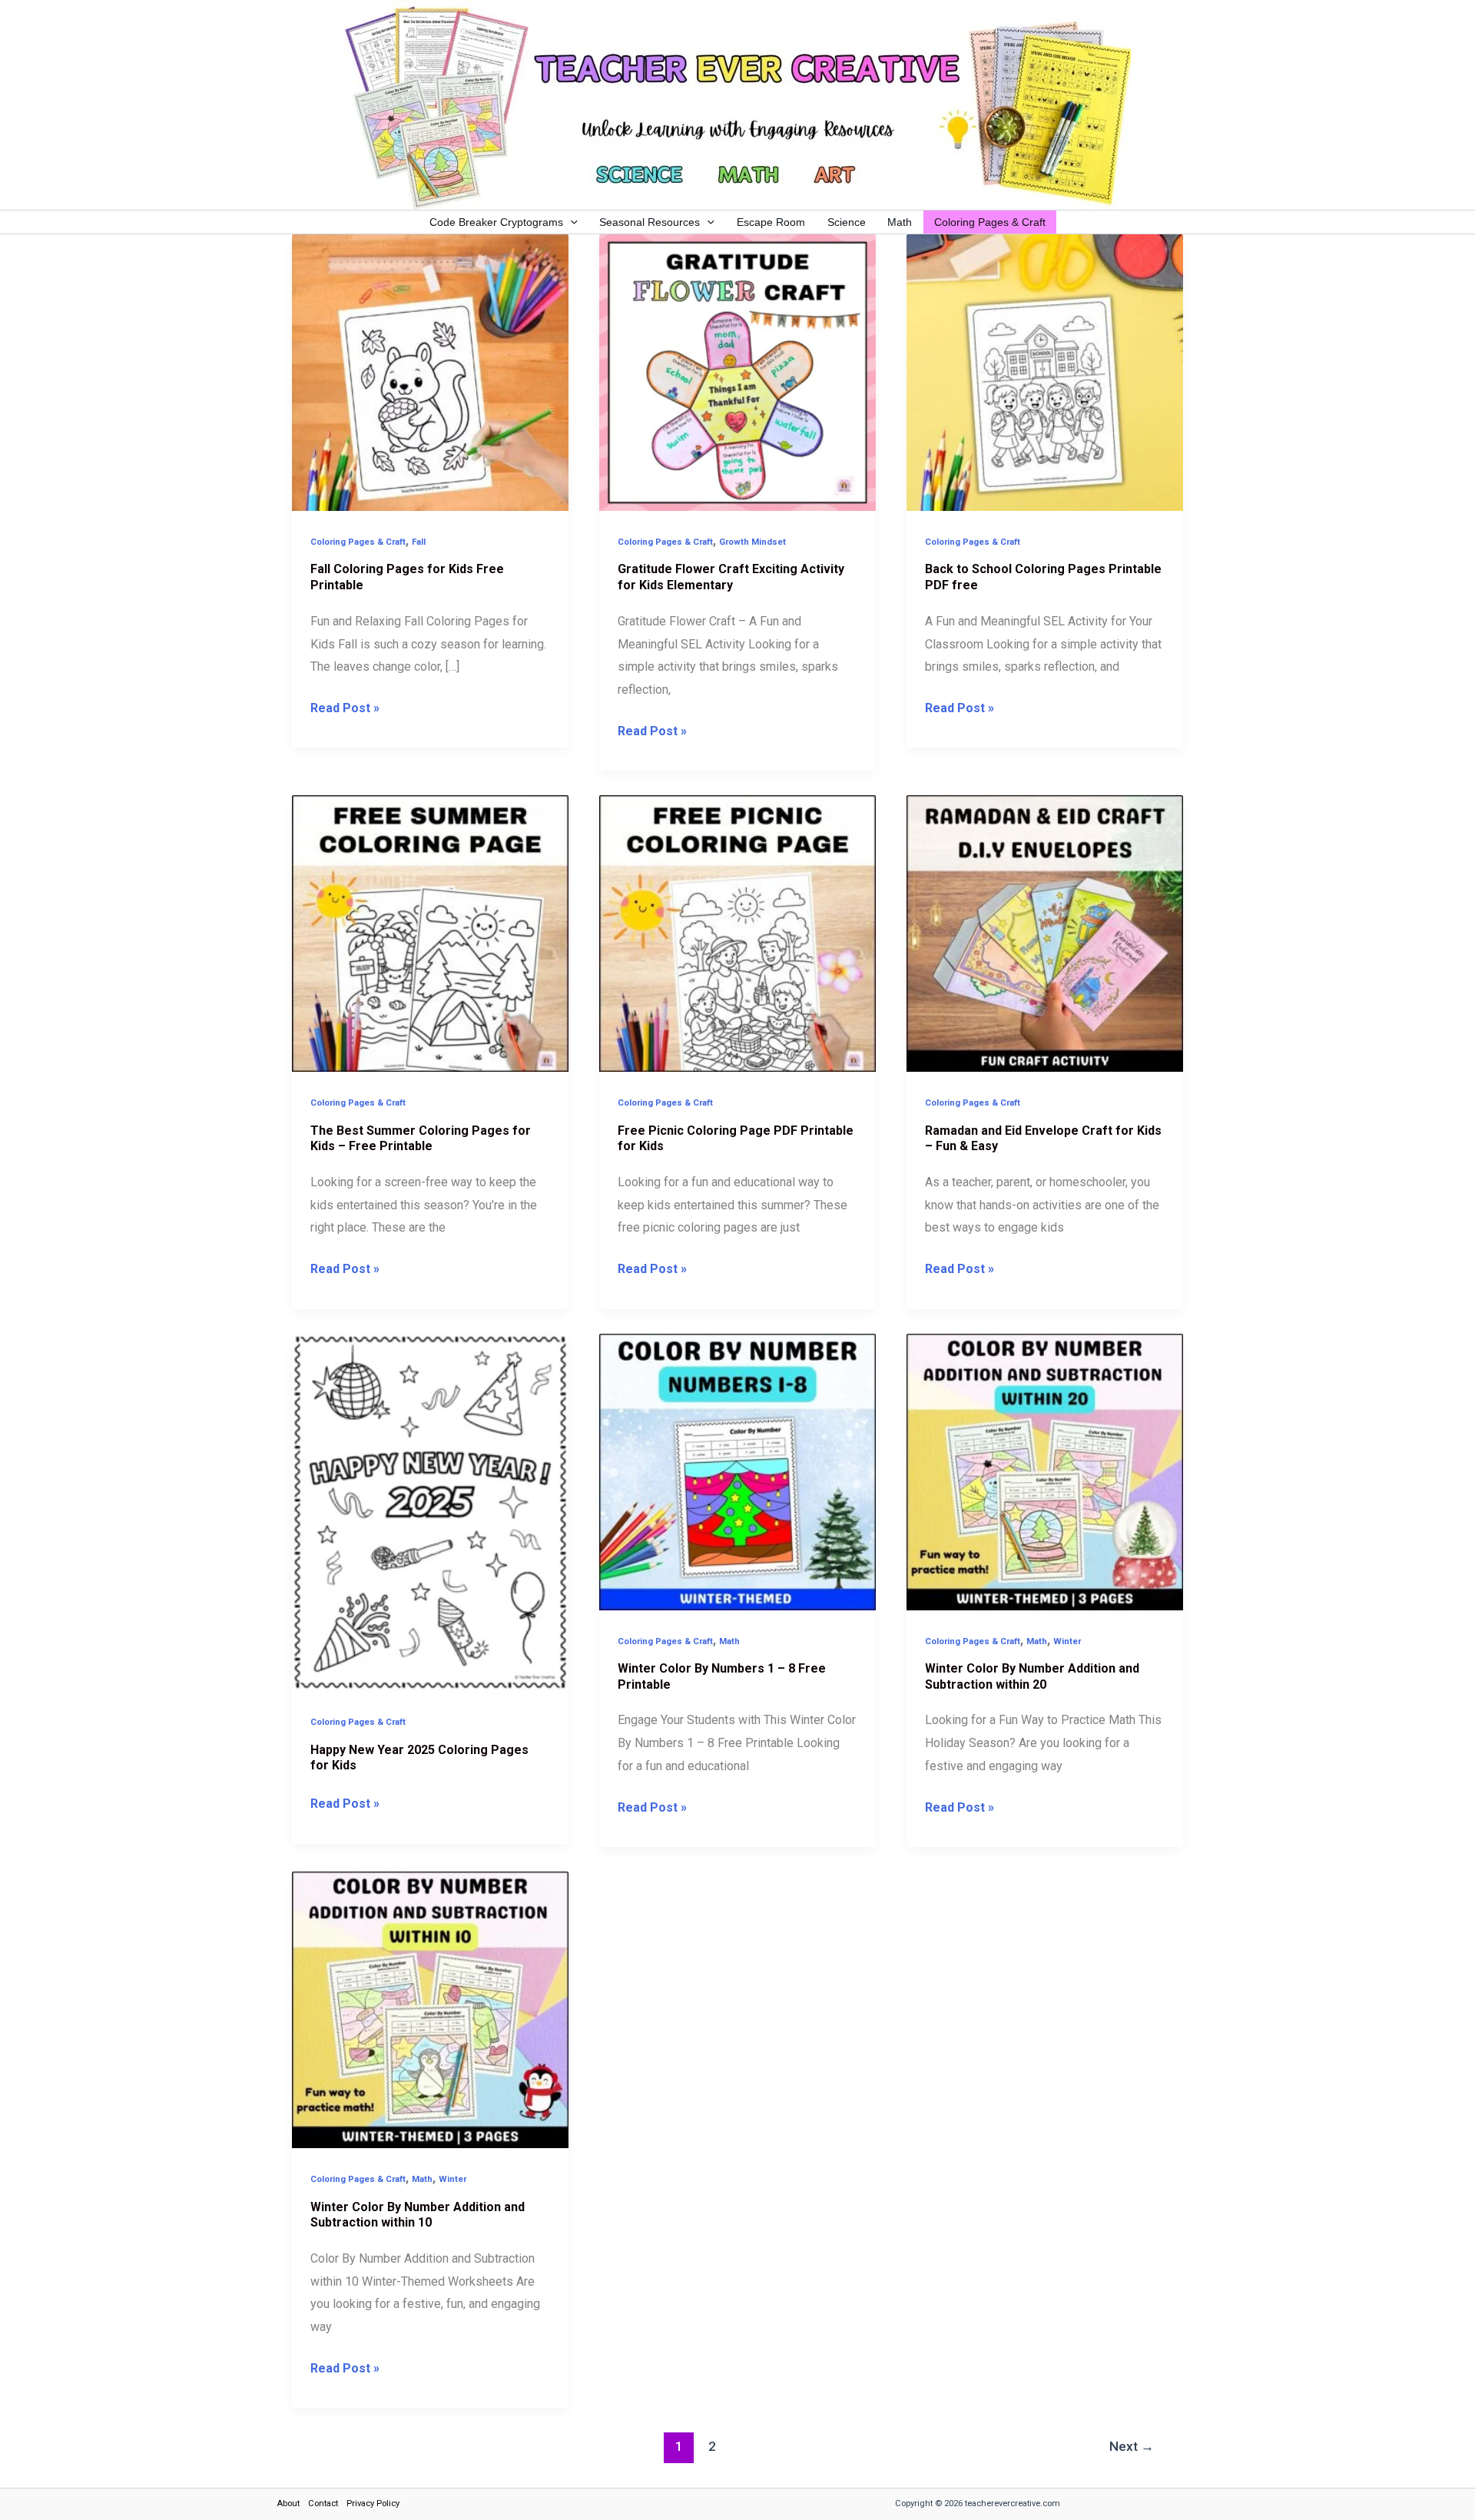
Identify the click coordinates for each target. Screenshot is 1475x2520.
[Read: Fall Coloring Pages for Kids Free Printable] (430, 371)
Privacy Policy (373, 2503)
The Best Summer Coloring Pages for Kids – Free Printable (421, 1139)
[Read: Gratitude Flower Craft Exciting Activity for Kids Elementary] (737, 371)
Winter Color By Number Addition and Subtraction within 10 (418, 2215)
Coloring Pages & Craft (990, 222)
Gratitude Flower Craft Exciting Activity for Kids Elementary (731, 577)
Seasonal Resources (650, 222)
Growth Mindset (752, 542)
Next (1132, 2446)
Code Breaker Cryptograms (496, 222)
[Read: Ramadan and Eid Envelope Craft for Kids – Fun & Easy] (1045, 932)
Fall (419, 542)
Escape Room (771, 222)
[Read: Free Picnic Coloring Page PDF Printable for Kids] (737, 932)
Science (847, 222)
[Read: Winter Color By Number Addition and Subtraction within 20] (1045, 1471)
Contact (323, 2503)
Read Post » (345, 706)
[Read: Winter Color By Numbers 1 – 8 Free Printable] (737, 1471)
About (288, 2503)
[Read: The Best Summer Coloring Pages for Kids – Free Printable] (430, 932)
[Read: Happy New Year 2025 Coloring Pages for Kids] (430, 1512)
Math (900, 222)
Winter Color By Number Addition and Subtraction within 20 (1032, 1676)
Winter (1067, 1641)
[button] (570, 222)
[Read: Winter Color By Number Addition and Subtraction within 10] (430, 2009)
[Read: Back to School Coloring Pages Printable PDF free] (1045, 371)
